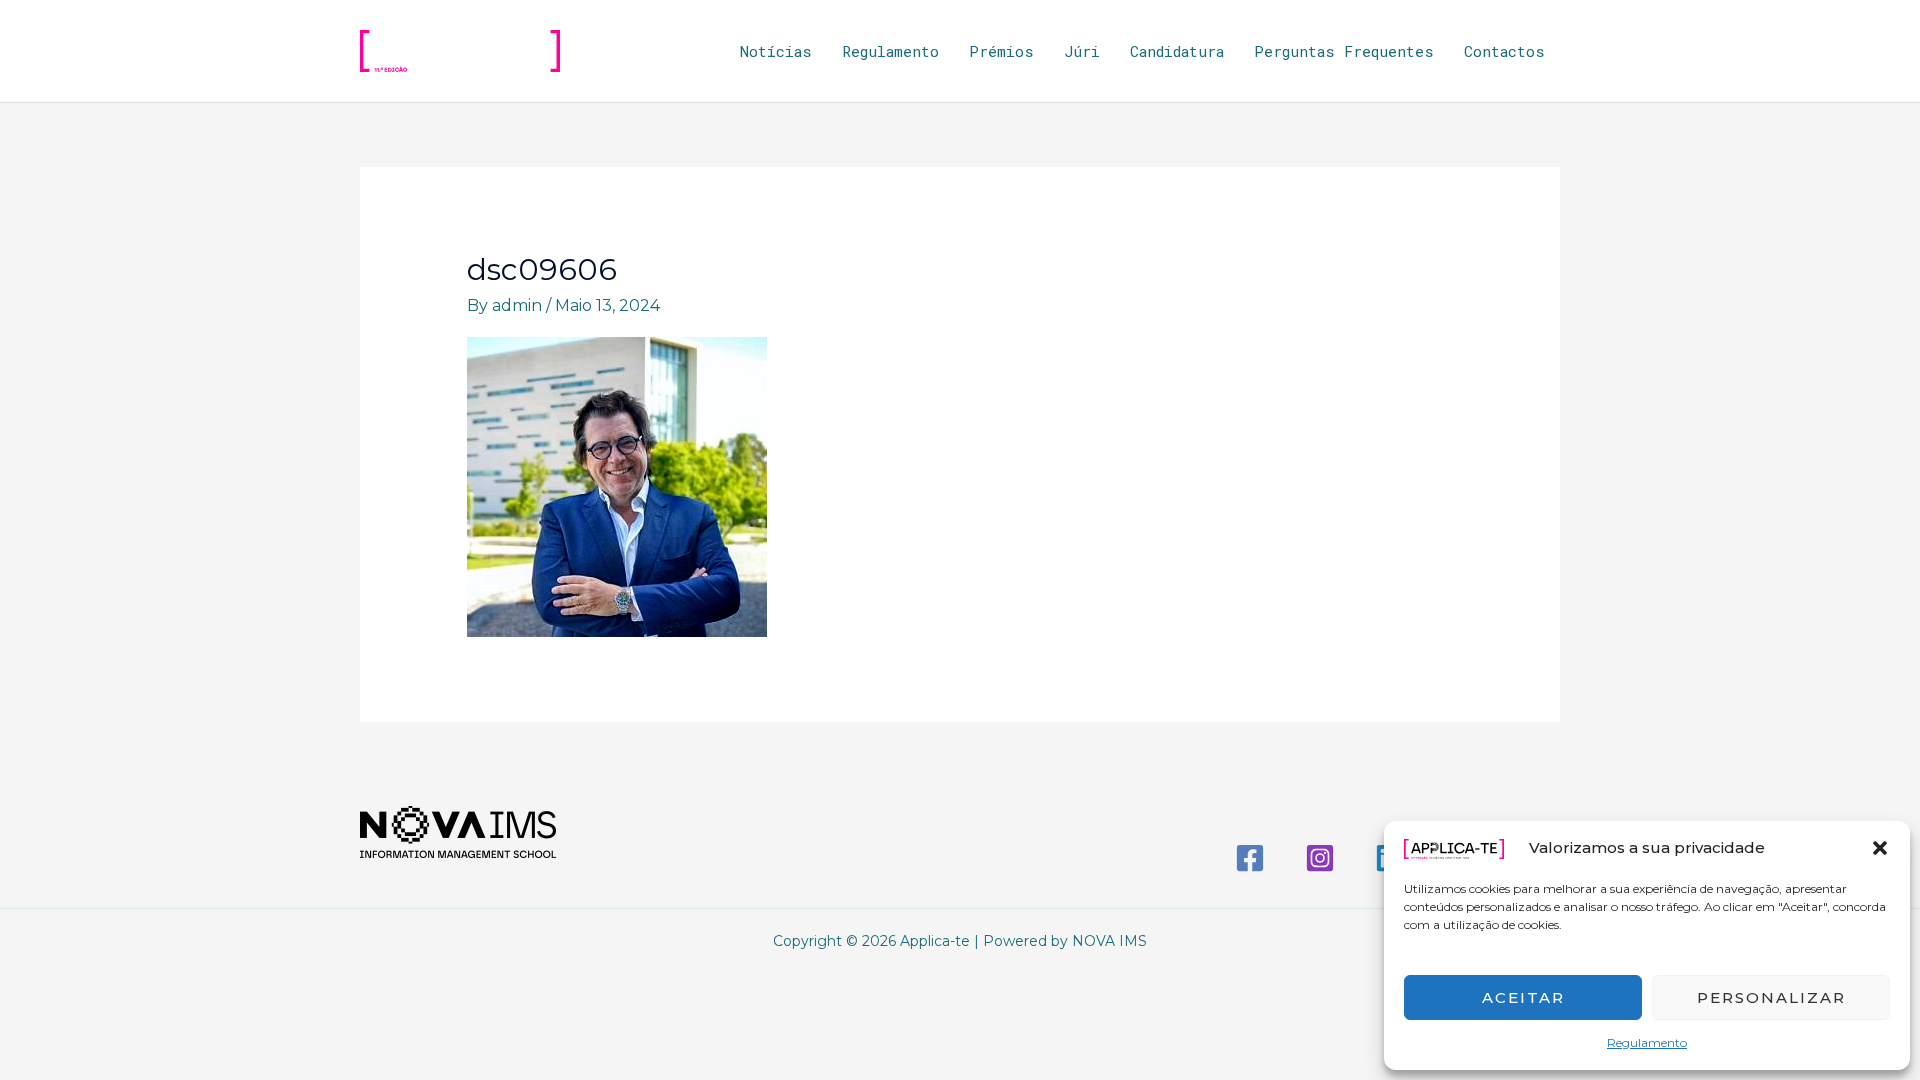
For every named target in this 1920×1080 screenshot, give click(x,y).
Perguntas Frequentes (1344, 51)
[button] (1880, 848)
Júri (1082, 51)
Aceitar (1523, 997)
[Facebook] (1250, 858)
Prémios (1001, 51)
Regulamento (1647, 1042)
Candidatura (1177, 51)
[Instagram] (1320, 858)
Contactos (1504, 51)
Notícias (776, 51)
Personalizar (1771, 997)
